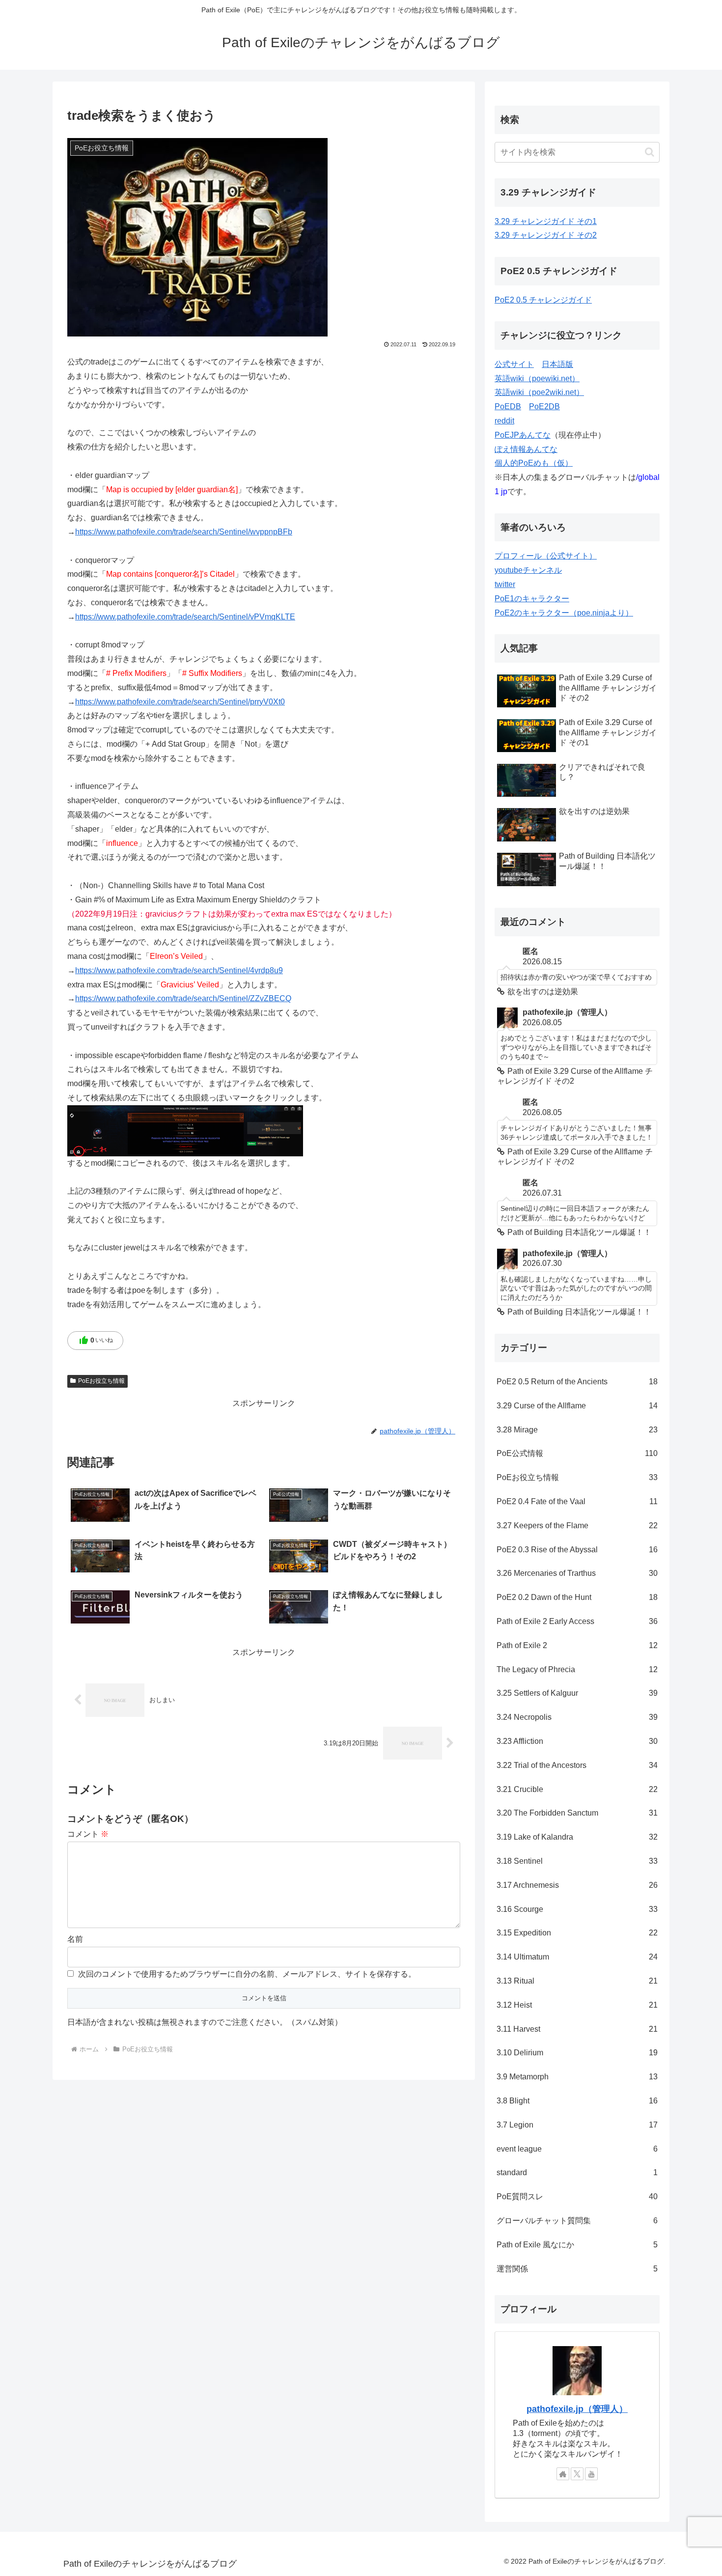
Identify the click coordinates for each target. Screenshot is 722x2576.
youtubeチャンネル (528, 570)
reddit (504, 421)
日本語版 (557, 364)
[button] (650, 152)
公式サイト (514, 364)
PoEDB (508, 406)
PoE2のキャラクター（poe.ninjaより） (564, 613)
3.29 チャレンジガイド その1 (546, 221)
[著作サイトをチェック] (563, 2474)
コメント (88, 1834)
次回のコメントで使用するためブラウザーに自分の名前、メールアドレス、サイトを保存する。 (247, 1974)
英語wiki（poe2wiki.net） (539, 392)
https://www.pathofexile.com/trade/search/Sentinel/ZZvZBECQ (183, 998)
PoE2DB (544, 406)
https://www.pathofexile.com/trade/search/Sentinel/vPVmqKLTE (185, 617)
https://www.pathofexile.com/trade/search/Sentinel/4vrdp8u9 (179, 970)
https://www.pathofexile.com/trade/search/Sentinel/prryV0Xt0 (180, 702)
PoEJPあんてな (523, 435)
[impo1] (185, 1130)
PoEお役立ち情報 (101, 1381)
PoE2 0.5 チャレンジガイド (543, 300)
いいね (96, 1341)
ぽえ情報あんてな (526, 449)
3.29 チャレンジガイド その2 (546, 235)
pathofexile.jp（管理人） (577, 2409)
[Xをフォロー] (577, 2474)
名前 (75, 1939)
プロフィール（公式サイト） (546, 556)
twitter (505, 584)
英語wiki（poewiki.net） (537, 378)
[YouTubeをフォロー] (591, 2474)
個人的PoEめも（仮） (534, 463)
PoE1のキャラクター (532, 599)
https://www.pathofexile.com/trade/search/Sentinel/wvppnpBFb (184, 532)
